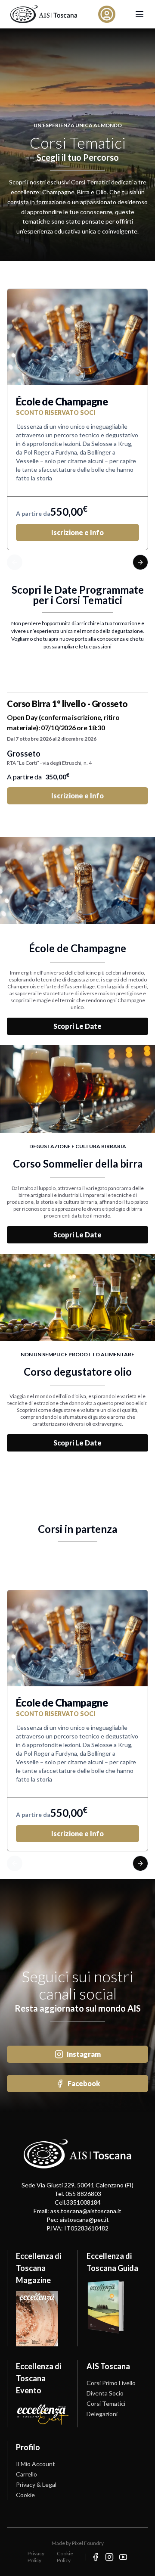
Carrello (26, 2474)
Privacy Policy (36, 2557)
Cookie (25, 2495)
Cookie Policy (65, 2557)
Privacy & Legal (36, 2484)
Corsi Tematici (106, 2403)
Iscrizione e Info (77, 532)
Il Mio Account (36, 2464)
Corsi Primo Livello (111, 2383)
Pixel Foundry (88, 2543)
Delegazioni (102, 2414)
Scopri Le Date (77, 1026)
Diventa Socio (105, 2393)
